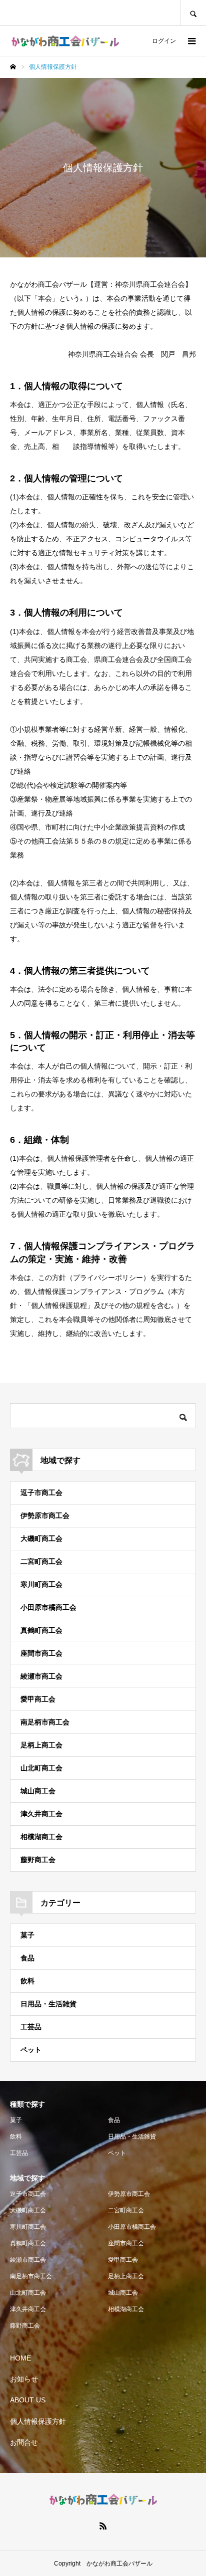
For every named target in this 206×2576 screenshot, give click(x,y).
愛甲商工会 (38, 1699)
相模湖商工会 (41, 1837)
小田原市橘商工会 (48, 1607)
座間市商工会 (41, 1653)
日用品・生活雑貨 (48, 2004)
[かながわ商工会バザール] (65, 41)
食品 (27, 1958)
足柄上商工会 (41, 1745)
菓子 (27, 1935)
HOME (20, 2358)
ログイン (164, 41)
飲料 (27, 1981)
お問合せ (24, 2442)
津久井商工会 (41, 1814)
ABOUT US (28, 2400)
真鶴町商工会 (41, 1630)
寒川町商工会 (41, 1584)
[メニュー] (191, 41)
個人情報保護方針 (38, 2421)
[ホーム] (13, 67)
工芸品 (31, 2027)
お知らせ (24, 2379)
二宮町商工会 (41, 1561)
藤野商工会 (38, 1860)
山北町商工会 (41, 1768)
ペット (31, 2050)
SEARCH (193, 13)
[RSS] (103, 2526)
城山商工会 (38, 1791)
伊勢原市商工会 (45, 1515)
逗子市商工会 (41, 1493)
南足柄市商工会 (45, 1722)
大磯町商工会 (41, 1538)
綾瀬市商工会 (41, 1676)
